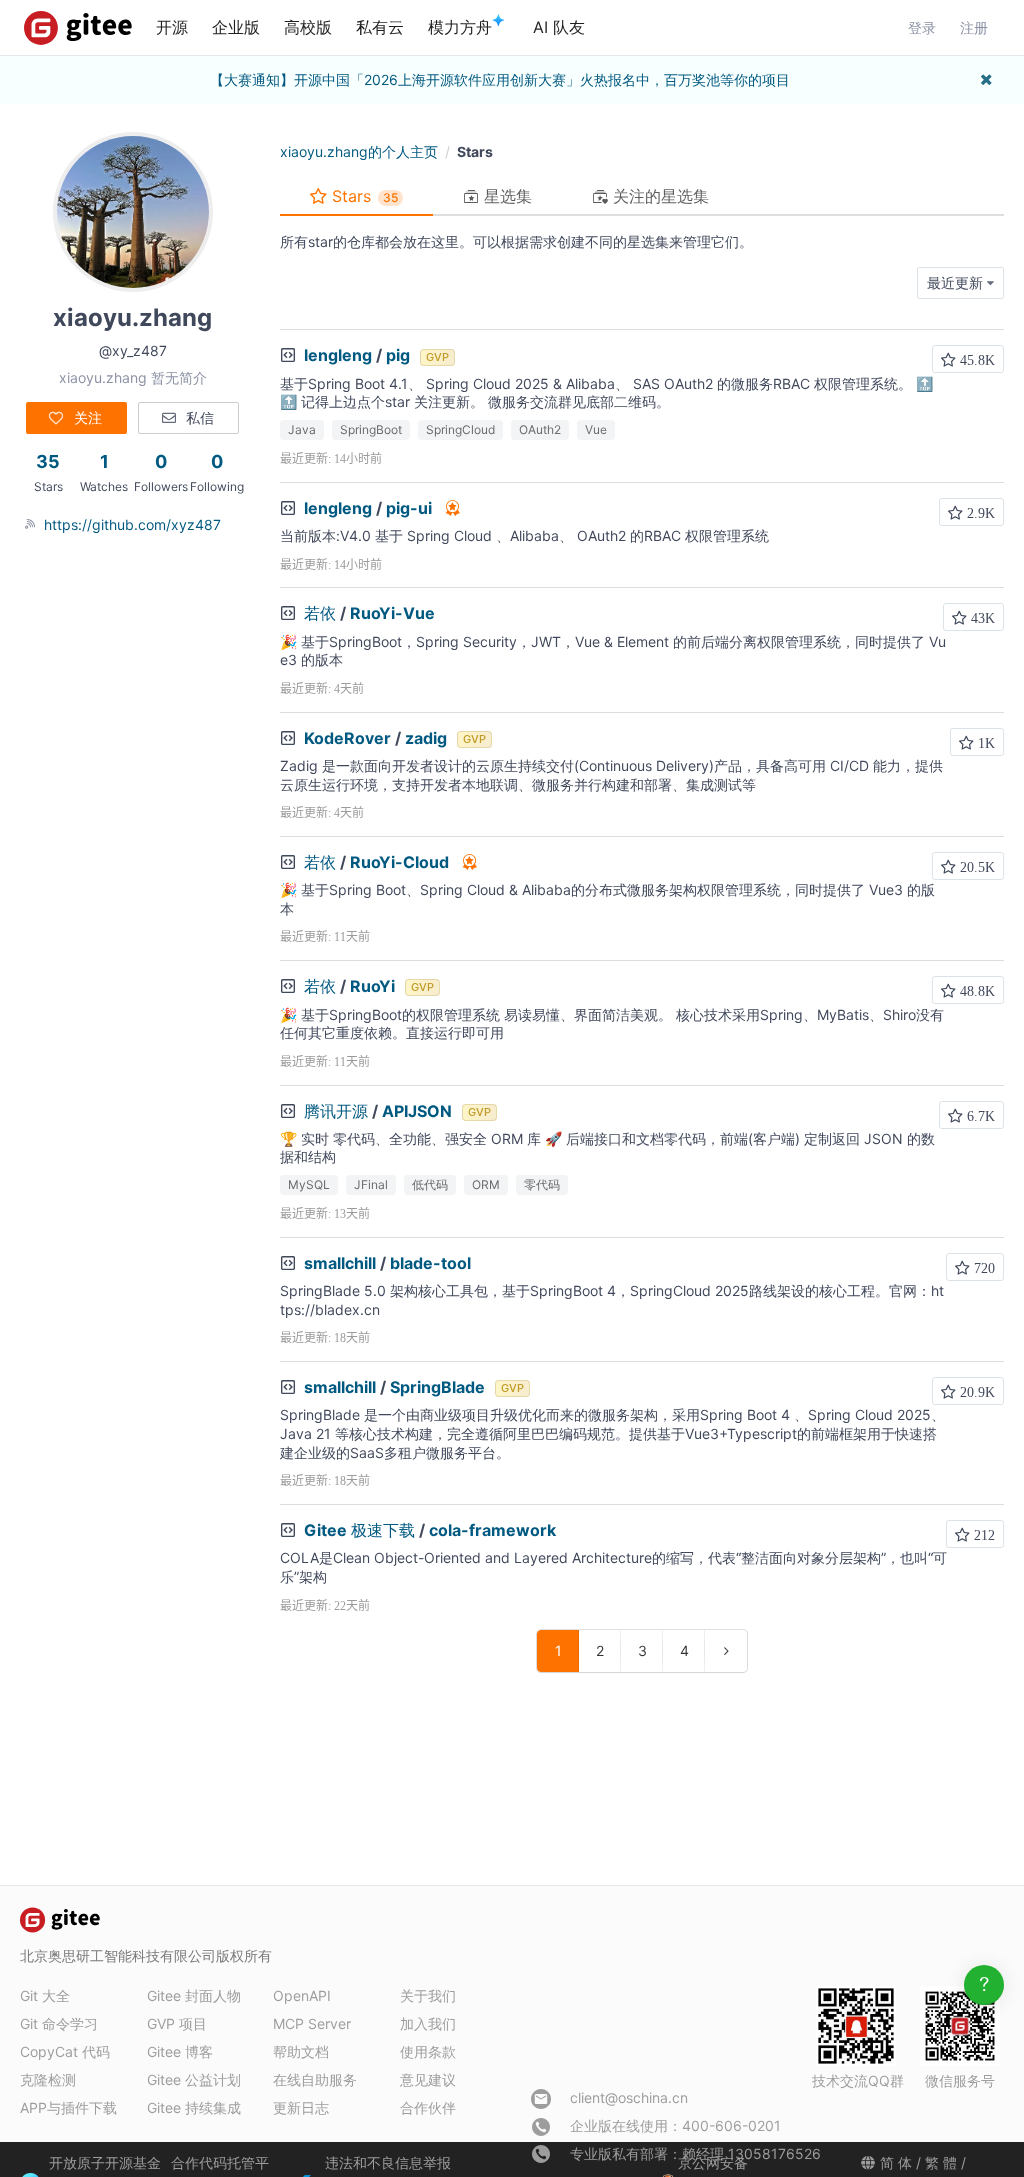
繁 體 (941, 2162)
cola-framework (492, 1530)
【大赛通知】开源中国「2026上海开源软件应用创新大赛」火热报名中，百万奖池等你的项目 (500, 79)
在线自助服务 (315, 2079)
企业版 (236, 27)
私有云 (380, 27)
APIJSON (417, 1111)
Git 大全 (45, 1995)
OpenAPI (302, 1995)
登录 (922, 27)
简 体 (896, 2162)
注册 (974, 27)
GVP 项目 (177, 2023)
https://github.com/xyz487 (132, 524)
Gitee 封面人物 (194, 1995)
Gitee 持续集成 (194, 2107)
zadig (426, 738)
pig (398, 355)
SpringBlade (437, 1387)
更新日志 (301, 2107)
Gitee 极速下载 (359, 1530)
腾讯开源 (336, 1111)
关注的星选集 (658, 196)
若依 (320, 613)
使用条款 (428, 2051)
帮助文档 (301, 2051)
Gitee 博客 (180, 2051)
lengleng (338, 355)
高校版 (308, 27)
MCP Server (312, 2023)
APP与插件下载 (68, 2107)
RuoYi (372, 986)
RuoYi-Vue (392, 613)
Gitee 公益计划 (194, 2079)
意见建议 (428, 2079)
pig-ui (409, 508)
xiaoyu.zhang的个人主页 (359, 151)
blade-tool (430, 1263)
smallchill (340, 1263)
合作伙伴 (428, 2107)
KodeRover (347, 738)
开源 (172, 27)
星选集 (505, 196)
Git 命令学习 (59, 2023)
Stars (362, 196)
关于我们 (428, 1995)
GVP (437, 357)
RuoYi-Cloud (399, 862)
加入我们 (428, 2023)
